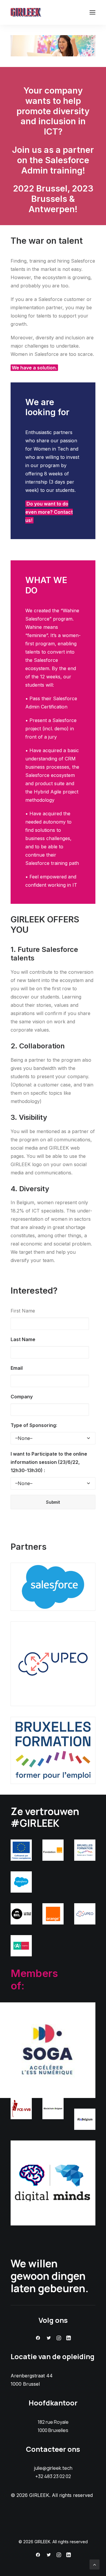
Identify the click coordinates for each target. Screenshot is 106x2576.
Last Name (23, 1339)
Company (22, 1397)
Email (17, 1368)
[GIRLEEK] (26, 12)
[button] (92, 12)
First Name (23, 1311)
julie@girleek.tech (53, 2468)
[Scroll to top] (95, 2564)
